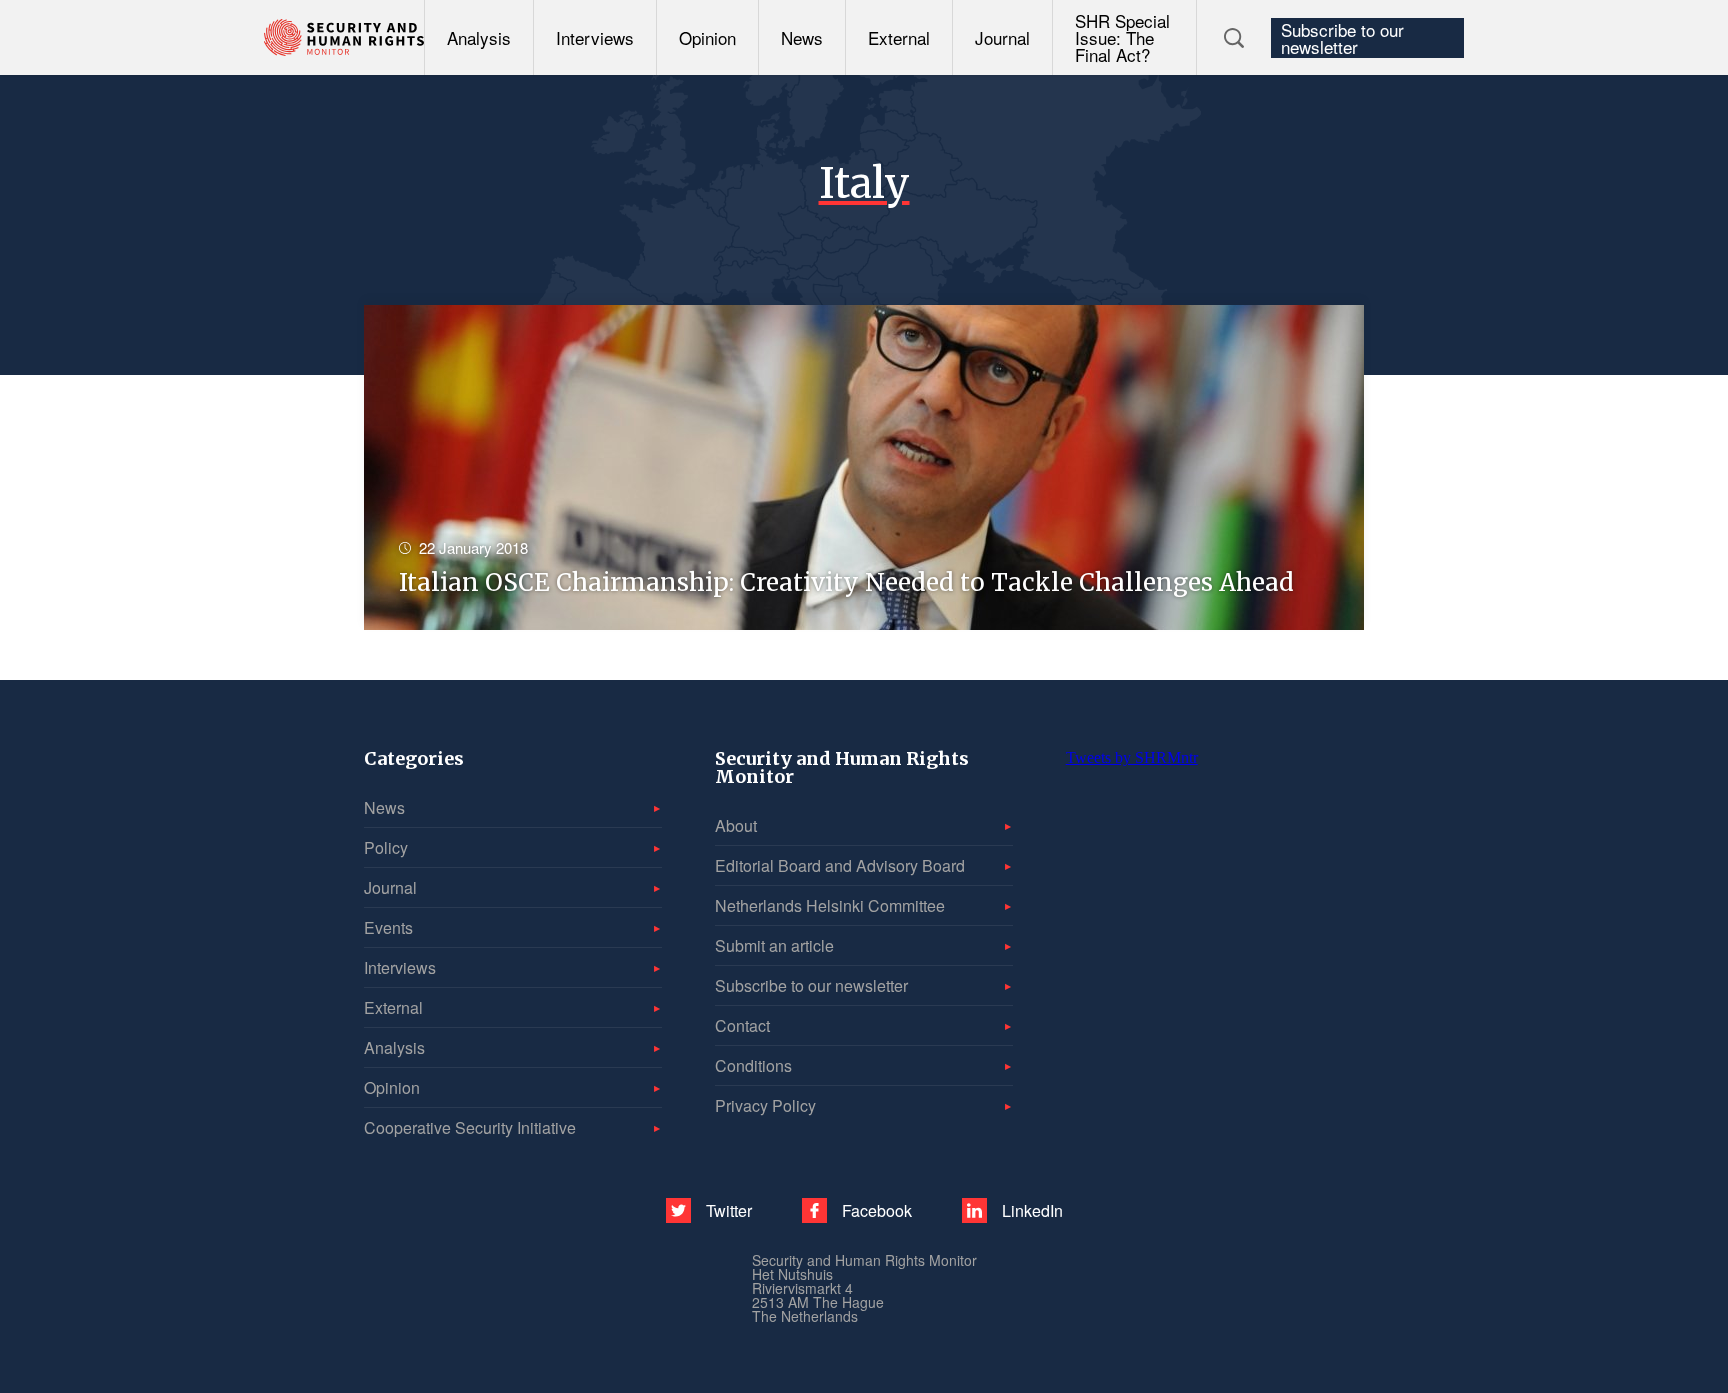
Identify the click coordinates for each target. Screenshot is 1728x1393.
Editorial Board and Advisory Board (840, 865)
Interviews (595, 37)
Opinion (707, 37)
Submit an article (774, 945)
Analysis (479, 37)
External (899, 37)
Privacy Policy (765, 1105)
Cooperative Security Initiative (470, 1127)
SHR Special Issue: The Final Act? (1122, 37)
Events (388, 927)
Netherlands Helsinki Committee (830, 905)
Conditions (753, 1065)
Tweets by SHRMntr (1132, 757)
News (802, 37)
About (736, 825)
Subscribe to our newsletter (1342, 38)
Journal (1002, 37)
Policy (386, 847)
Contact (742, 1025)
